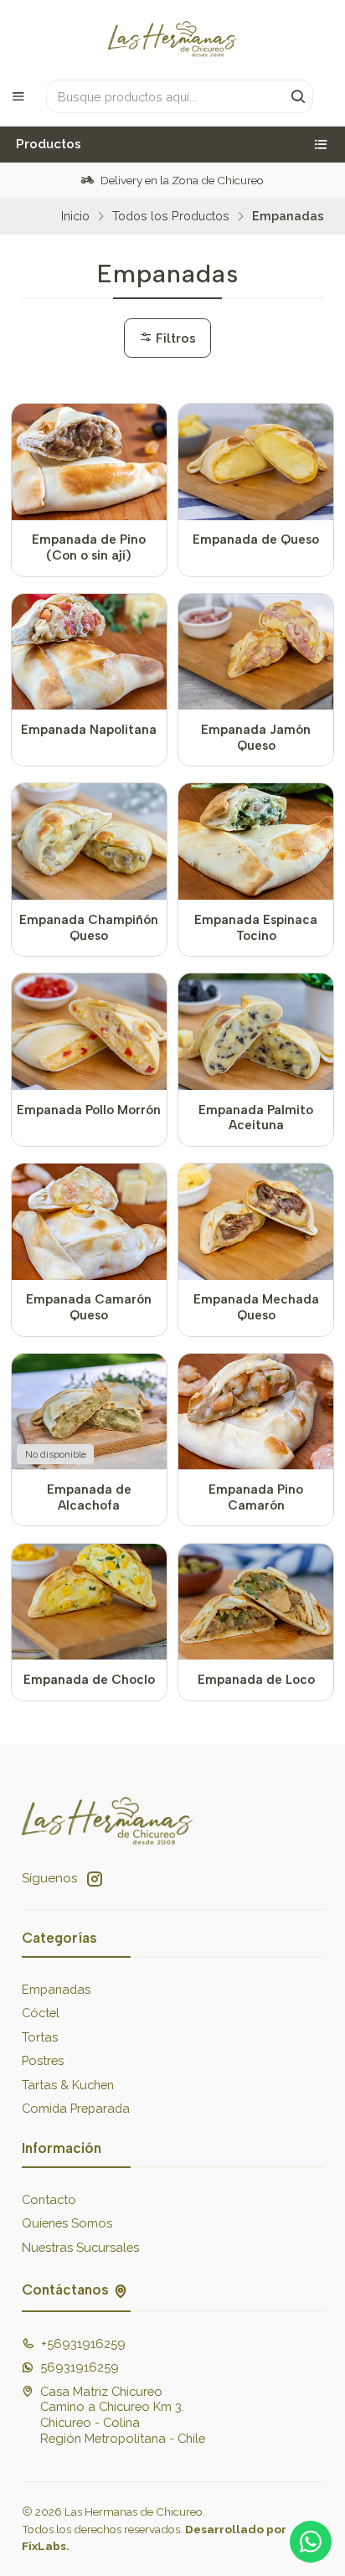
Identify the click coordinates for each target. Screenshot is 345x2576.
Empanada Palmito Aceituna (256, 1118)
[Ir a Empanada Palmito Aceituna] (256, 1032)
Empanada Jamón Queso (256, 738)
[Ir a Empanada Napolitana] (89, 652)
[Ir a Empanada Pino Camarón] (256, 1412)
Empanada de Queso (256, 539)
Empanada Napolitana (89, 730)
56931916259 (80, 2367)
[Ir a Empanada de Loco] (256, 1602)
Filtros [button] (174, 338)
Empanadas (56, 1989)
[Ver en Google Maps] (121, 2289)
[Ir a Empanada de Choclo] (89, 1602)
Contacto (49, 2199)
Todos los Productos (171, 216)
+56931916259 (83, 2344)
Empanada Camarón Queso (89, 1307)
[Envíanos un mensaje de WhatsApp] (311, 2542)
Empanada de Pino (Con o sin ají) (89, 547)
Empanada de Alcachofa (89, 1497)
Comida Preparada (76, 2108)
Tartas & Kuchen (68, 2085)
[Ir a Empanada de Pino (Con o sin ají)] (89, 462)
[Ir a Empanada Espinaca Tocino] (256, 841)
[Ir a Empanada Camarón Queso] (89, 1222)
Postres (43, 2060)
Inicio (75, 216)
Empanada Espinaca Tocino (256, 928)
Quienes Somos (67, 2223)
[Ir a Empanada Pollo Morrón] (89, 1032)
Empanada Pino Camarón (256, 1497)
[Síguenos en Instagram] (95, 1879)
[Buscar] (299, 96)
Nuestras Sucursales (80, 2247)
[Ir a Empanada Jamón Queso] (256, 652)
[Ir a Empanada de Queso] (256, 462)
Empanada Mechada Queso (256, 1307)
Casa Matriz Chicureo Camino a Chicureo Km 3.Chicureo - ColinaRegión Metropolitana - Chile (123, 2415)
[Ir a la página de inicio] (172, 39)
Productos (49, 144)
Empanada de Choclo (89, 1680)
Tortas (40, 2037)
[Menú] (18, 96)
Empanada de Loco (256, 1680)
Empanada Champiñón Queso (89, 928)
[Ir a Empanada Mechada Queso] (256, 1222)
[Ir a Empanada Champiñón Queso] (89, 841)
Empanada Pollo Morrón (89, 1110)
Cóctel (41, 2013)
